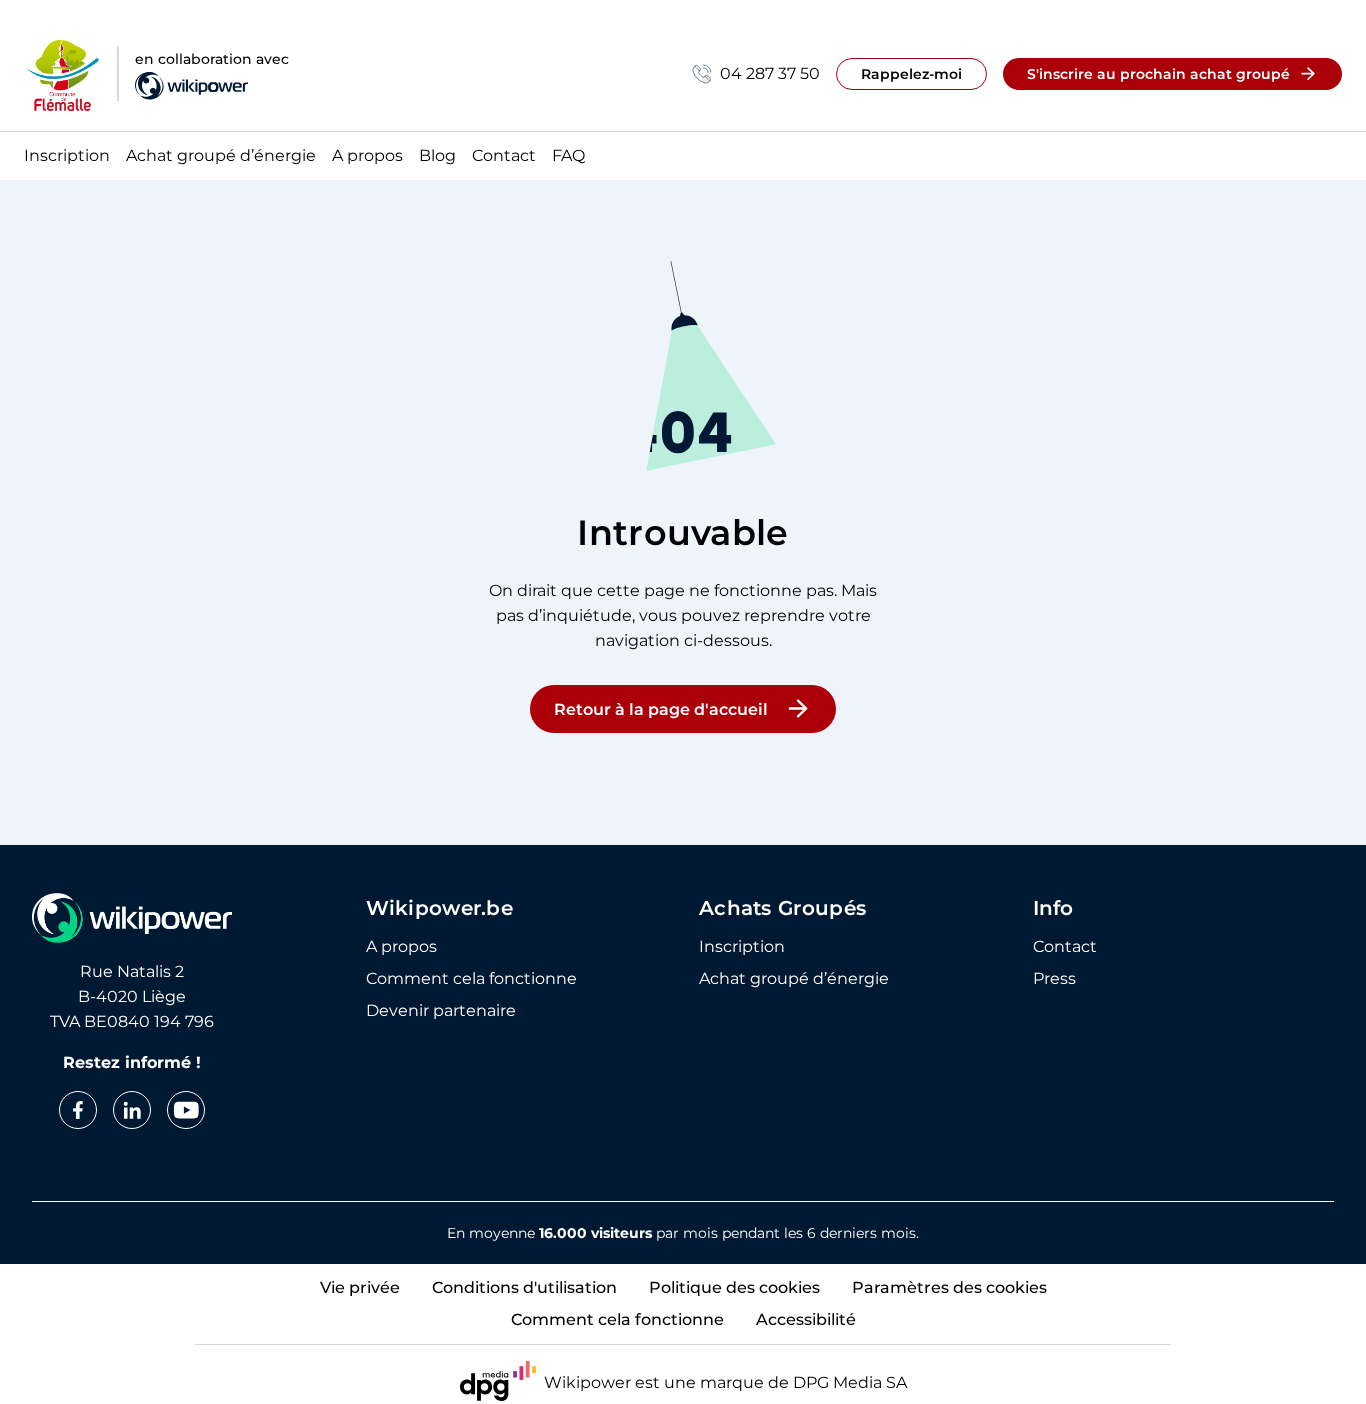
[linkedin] (132, 1110)
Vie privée (360, 1287)
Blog (437, 156)
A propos (367, 156)
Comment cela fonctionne (471, 979)
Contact (504, 156)
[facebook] (78, 1110)
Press (1054, 979)
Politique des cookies (734, 1287)
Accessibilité (806, 1319)
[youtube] (186, 1110)
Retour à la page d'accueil (661, 709)
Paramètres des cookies (949, 1287)
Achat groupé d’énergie (221, 156)
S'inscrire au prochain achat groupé (1158, 74)
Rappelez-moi (911, 74)
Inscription (67, 156)
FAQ (568, 156)
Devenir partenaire (441, 1011)
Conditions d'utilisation (524, 1287)
